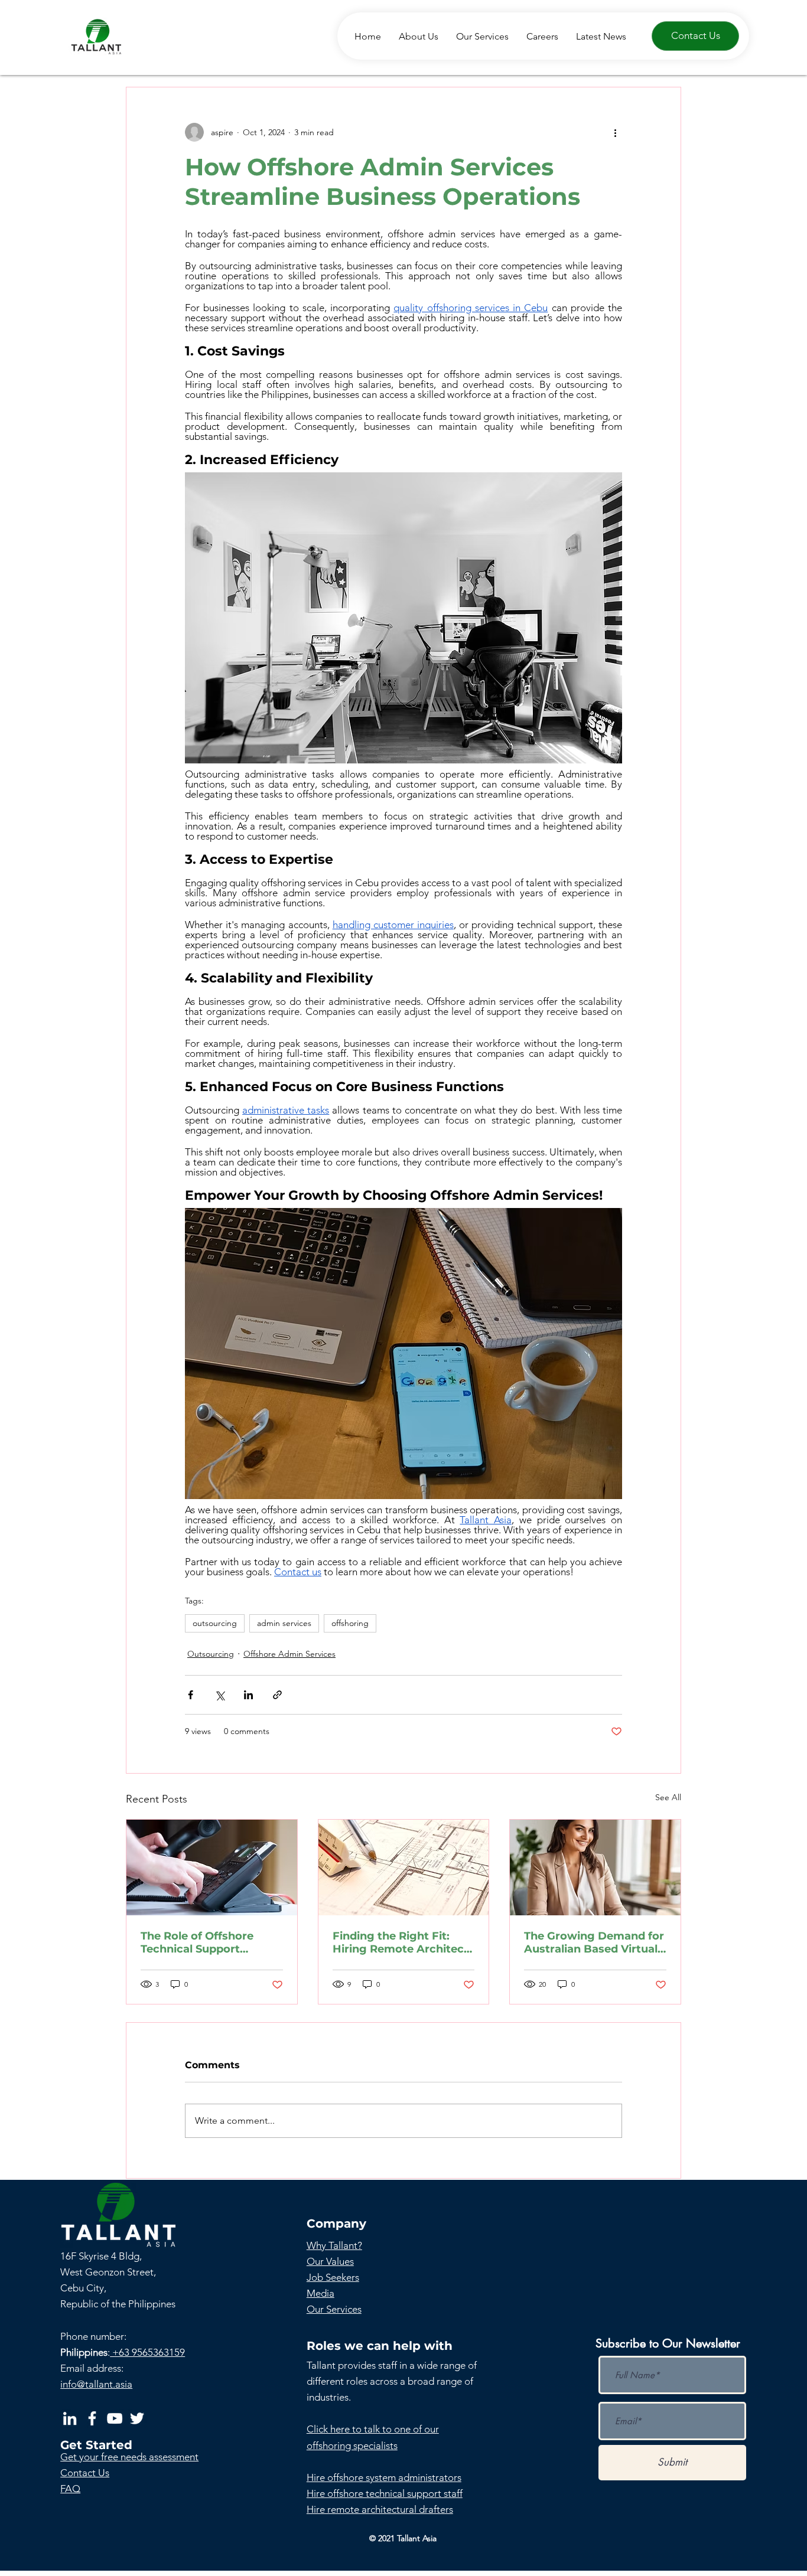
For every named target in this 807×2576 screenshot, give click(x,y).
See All (668, 1797)
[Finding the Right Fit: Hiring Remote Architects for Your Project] (404, 1867)
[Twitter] (137, 2418)
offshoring (350, 1623)
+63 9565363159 (147, 2352)
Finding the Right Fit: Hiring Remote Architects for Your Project (403, 1942)
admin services (284, 1623)
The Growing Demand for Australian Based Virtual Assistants (594, 1942)
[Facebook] (92, 2418)
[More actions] (615, 132)
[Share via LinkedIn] (248, 1695)
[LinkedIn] (70, 2418)
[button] (129, 2457)
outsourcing (215, 1623)
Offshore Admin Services (289, 1654)
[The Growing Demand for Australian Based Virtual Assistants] (595, 1867)
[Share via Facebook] (191, 1695)
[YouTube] (115, 2418)
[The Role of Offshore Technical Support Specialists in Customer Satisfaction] (212, 1867)
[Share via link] (277, 1695)
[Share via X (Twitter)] (219, 1695)
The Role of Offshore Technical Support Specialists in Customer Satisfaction (205, 1942)
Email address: (92, 2368)
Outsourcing (211, 1654)
